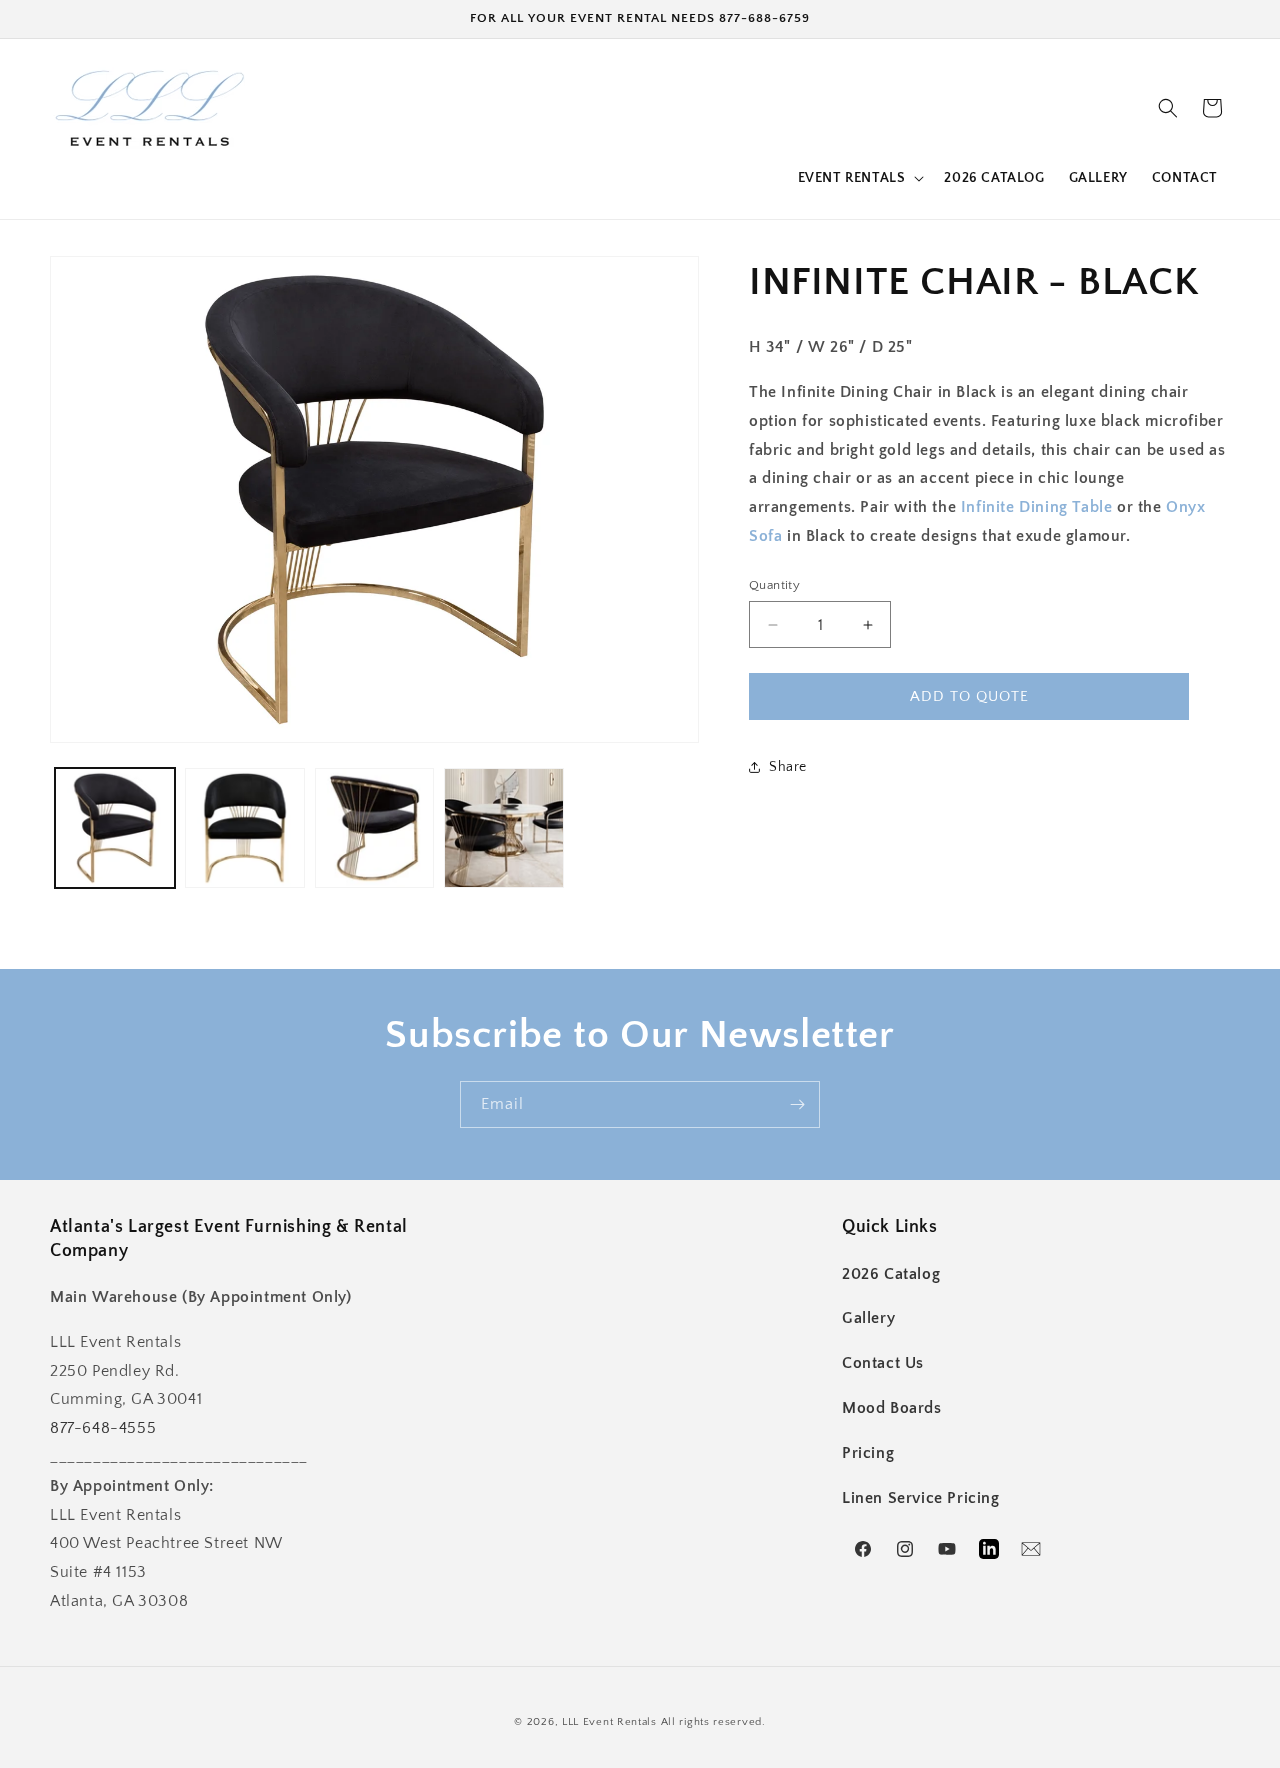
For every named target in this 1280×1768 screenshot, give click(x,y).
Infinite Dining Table (1037, 507)
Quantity (774, 585)
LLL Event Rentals (609, 1722)
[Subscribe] (797, 1104)
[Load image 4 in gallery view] (504, 828)
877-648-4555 (103, 1428)
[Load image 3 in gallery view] (375, 828)
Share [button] (788, 767)
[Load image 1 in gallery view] (115, 828)
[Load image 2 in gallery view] (245, 828)
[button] (859, 178)
